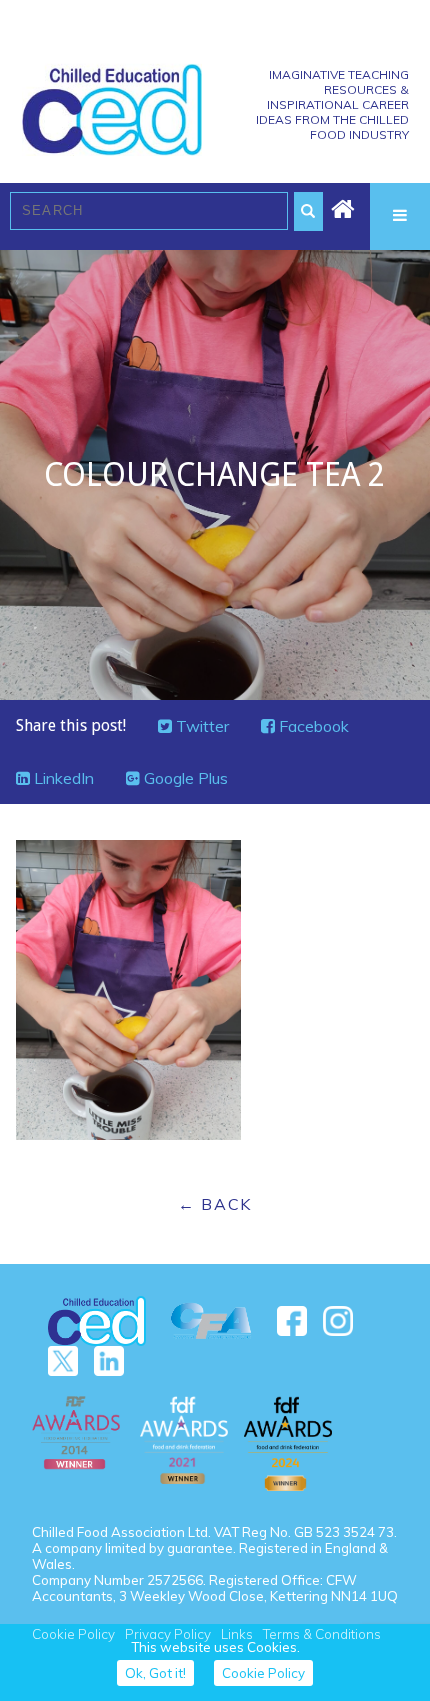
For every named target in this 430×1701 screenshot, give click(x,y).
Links (237, 1634)
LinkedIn (62, 778)
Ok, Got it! (155, 1673)
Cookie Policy (73, 1634)
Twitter (200, 726)
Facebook (312, 726)
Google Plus (184, 778)
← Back (215, 1204)
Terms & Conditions (322, 1634)
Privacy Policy (168, 1634)
